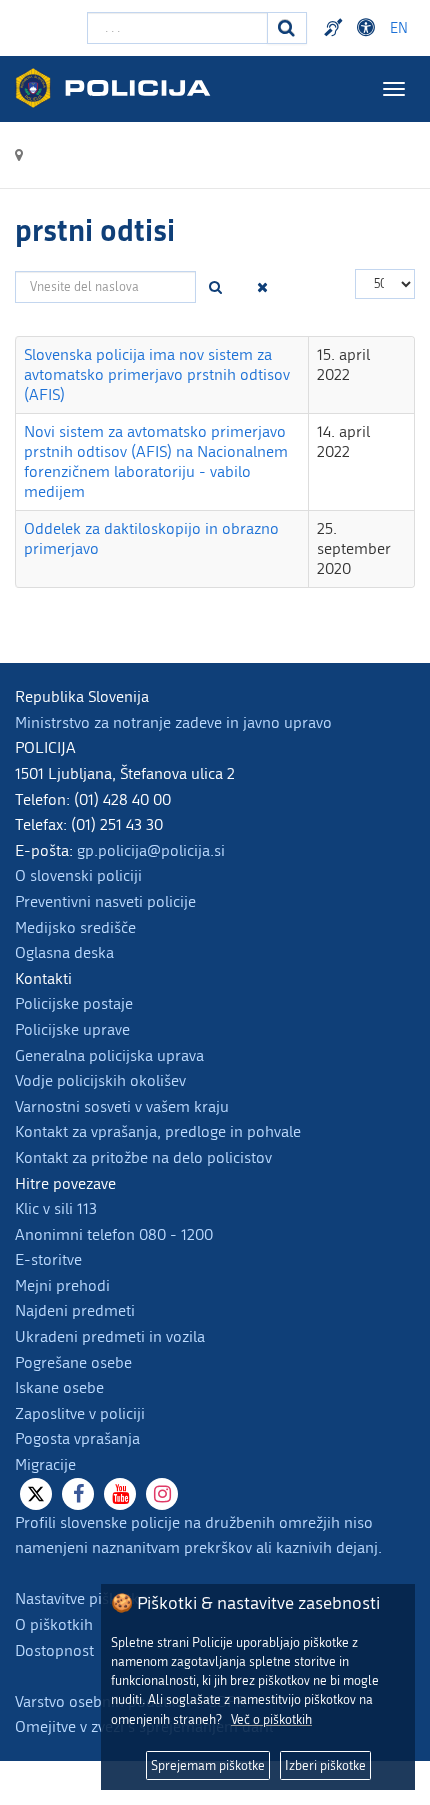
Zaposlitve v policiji (80, 1413)
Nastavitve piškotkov (85, 1598)
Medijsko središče (75, 927)
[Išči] (216, 287)
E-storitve (48, 1259)
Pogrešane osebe (73, 1362)
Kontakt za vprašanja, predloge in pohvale (158, 1131)
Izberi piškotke (325, 1765)
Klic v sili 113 (56, 1208)
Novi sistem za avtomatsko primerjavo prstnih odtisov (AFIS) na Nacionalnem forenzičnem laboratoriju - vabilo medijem (156, 461)
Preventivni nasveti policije (105, 901)
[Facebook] (78, 1494)
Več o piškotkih (271, 1719)
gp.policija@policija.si (151, 850)
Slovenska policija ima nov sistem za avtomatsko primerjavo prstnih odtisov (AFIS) (157, 374)
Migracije (45, 1464)
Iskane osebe (59, 1387)
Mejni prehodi (62, 1285)
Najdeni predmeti (75, 1310)
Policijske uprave (72, 1029)
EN (399, 28)
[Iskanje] (287, 28)
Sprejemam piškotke (208, 1765)
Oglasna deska (64, 952)
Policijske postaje (74, 1003)
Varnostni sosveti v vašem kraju (122, 1106)
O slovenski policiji (78, 875)
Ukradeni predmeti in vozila (110, 1336)
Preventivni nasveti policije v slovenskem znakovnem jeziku (336, 28)
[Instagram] (162, 1494)
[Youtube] (120, 1494)
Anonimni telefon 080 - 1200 (114, 1234)
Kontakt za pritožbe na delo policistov (143, 1157)
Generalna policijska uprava (109, 1055)
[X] (36, 1494)
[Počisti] (263, 287)
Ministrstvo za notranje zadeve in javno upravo (173, 722)
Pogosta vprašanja (77, 1438)
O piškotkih (54, 1624)
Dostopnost (369, 28)
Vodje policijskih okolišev (100, 1080)
